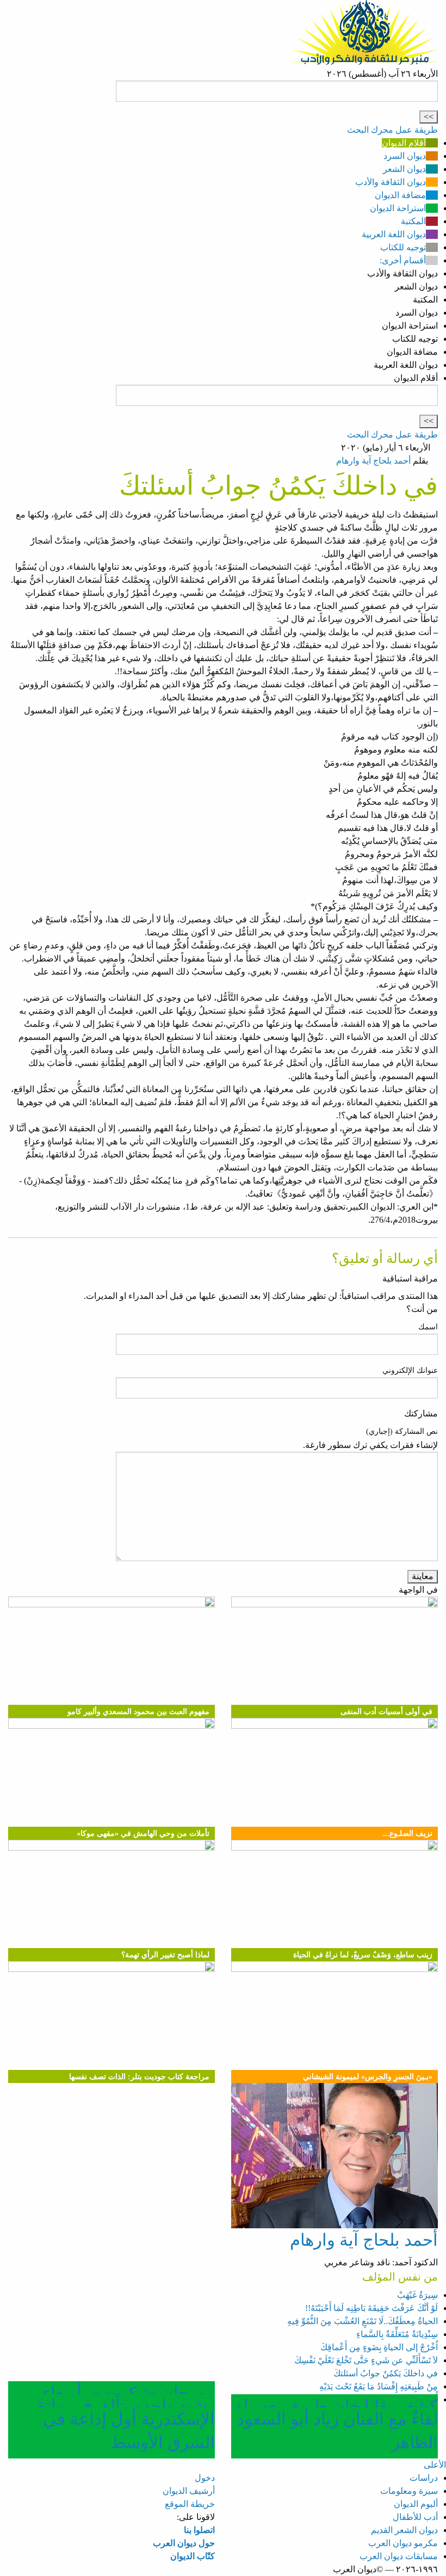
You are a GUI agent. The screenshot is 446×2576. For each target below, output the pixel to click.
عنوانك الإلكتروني (410, 1370)
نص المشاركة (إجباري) (402, 1431)
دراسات (424, 2478)
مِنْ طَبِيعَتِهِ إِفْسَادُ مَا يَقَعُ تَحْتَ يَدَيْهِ (379, 2386)
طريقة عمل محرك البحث (392, 130)
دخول (205, 2478)
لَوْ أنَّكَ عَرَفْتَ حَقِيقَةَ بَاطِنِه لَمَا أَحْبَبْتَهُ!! (371, 2308)
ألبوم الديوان (416, 2504)
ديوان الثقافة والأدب (391, 182)
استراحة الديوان (398, 208)
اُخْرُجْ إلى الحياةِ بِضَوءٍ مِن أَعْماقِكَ (379, 2347)
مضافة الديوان (400, 195)
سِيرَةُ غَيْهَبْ (417, 2295)
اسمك (428, 1327)
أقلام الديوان (404, 143)
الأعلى (435, 2465)
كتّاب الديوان (193, 2556)
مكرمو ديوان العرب (403, 2543)
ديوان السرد (405, 156)
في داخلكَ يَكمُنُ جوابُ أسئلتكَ (386, 2373)
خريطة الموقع (190, 2504)
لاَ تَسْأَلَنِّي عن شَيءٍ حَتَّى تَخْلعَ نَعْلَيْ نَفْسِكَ (366, 2360)
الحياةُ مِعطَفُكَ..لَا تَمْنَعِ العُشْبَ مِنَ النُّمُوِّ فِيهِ (363, 2321)
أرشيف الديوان (189, 2491)
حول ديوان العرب (184, 2543)
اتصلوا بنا (199, 2530)
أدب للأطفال (415, 2517)
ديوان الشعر (404, 169)
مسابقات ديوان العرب (399, 2556)
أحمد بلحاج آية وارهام (373, 461)
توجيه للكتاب (403, 247)
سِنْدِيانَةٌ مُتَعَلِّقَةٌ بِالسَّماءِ (397, 2334)
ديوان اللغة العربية (394, 234)
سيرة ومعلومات (409, 2491)
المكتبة (413, 221)
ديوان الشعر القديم (404, 2530)
